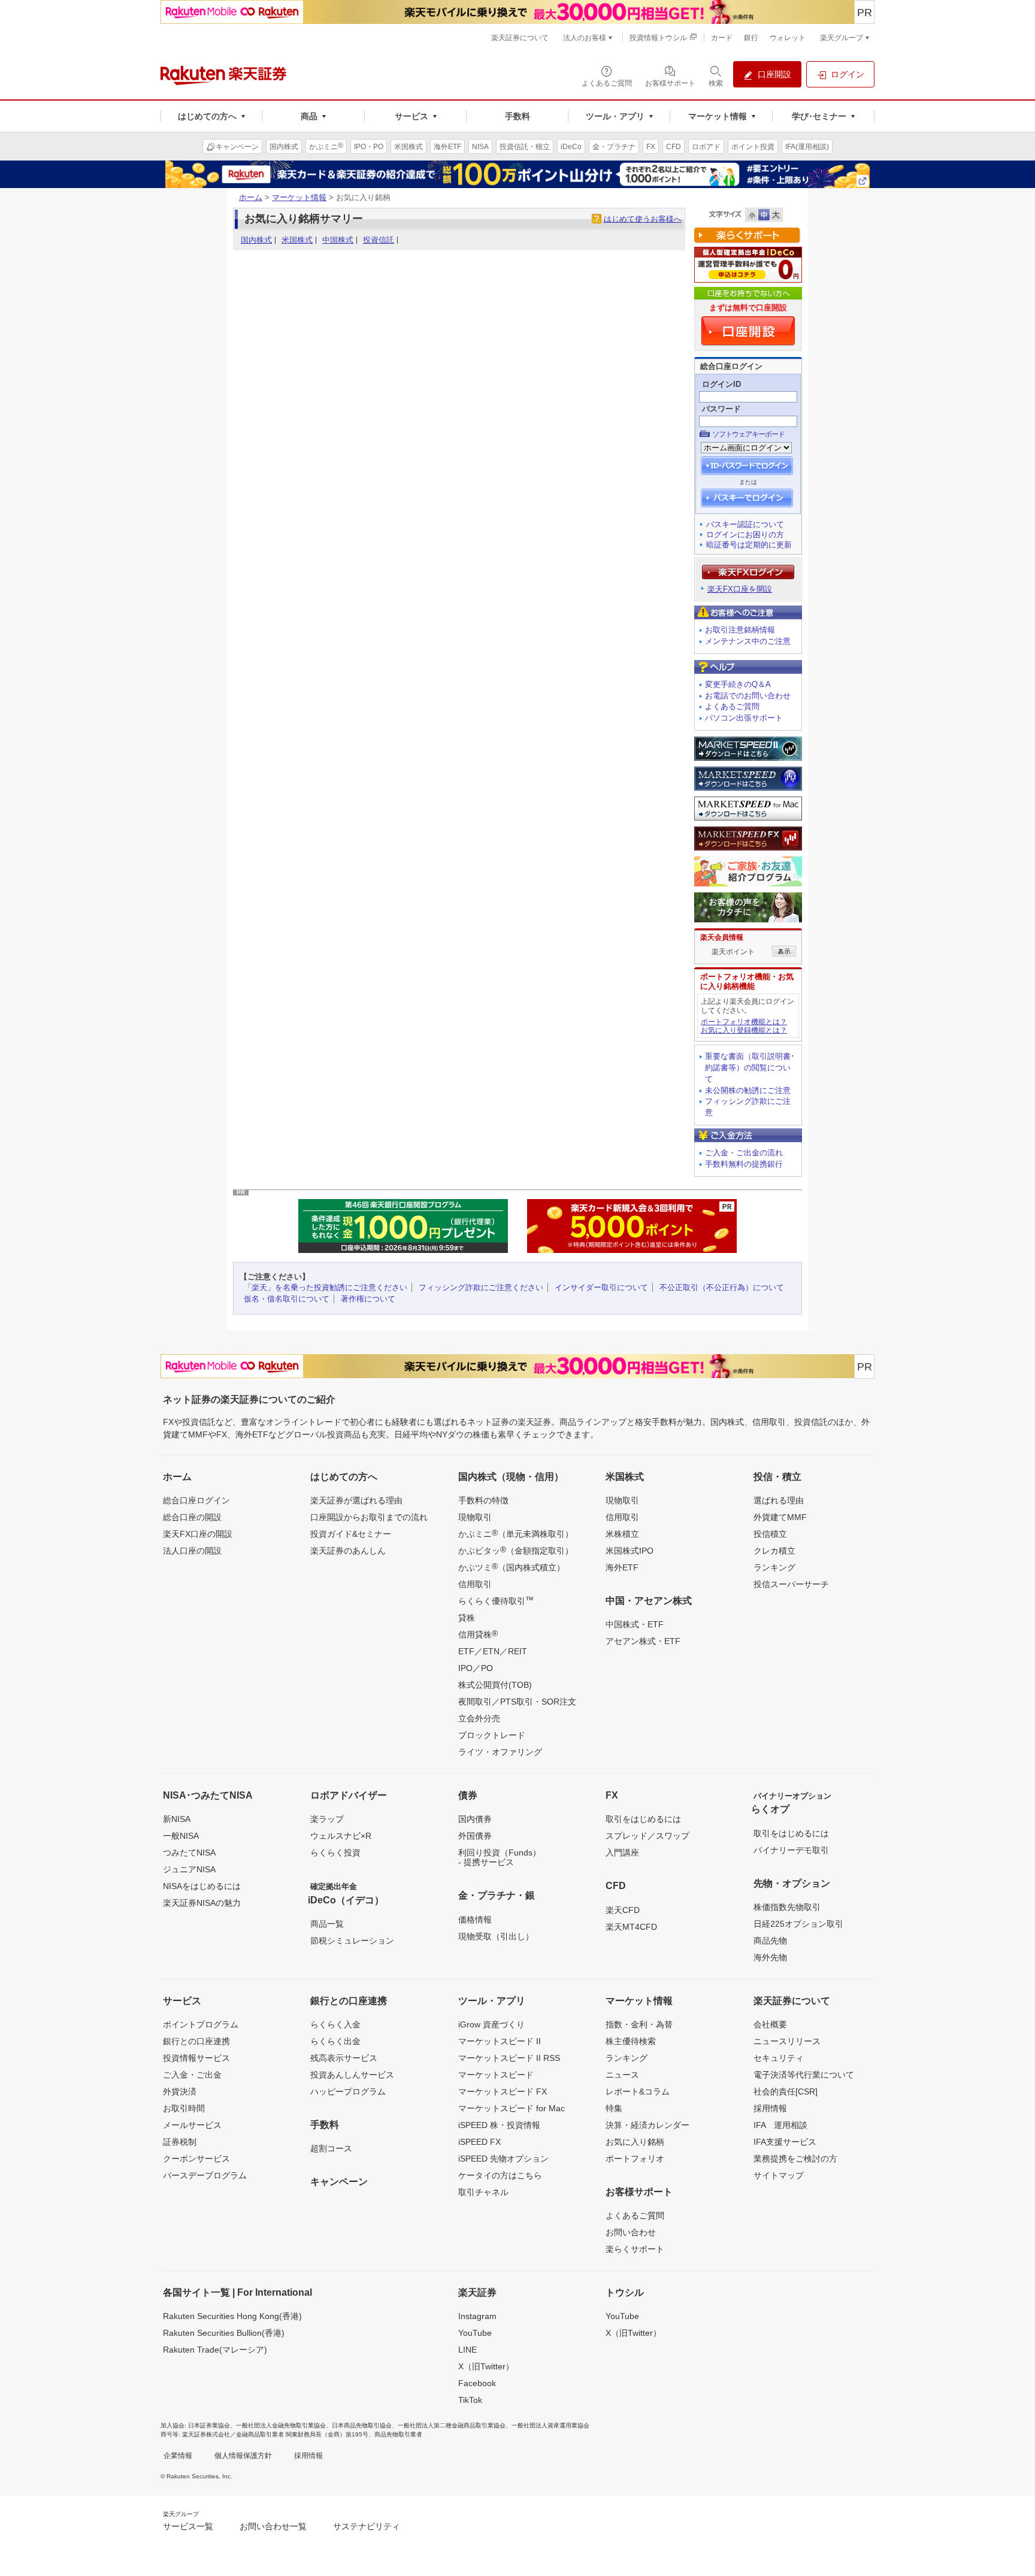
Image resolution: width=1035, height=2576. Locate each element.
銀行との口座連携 (196, 2041)
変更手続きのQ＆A (738, 684)
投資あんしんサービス (352, 2075)
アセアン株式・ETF (643, 1641)
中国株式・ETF (635, 1624)
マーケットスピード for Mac (512, 2108)
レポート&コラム (638, 2091)
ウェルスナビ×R (341, 1836)
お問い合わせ (631, 2232)
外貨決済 (180, 2091)
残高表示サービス (344, 2058)
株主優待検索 (631, 2041)
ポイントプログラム (201, 2024)
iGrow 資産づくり (491, 2024)
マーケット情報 (299, 197)
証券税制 (180, 2142)
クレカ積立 (774, 1551)
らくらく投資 (335, 1852)
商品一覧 (327, 1924)
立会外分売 (479, 1718)
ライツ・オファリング (500, 1752)
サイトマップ (779, 2175)
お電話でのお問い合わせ (748, 696)
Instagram (477, 2316)
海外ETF (622, 1567)
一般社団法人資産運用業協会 (550, 2425)
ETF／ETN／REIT (493, 1651)
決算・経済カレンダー (647, 2125)
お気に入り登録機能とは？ (744, 1030)
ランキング (774, 1567)
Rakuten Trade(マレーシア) (215, 2350)
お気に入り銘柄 (635, 2142)
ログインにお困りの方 (745, 535)
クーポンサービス (196, 2159)
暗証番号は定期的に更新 (749, 545)
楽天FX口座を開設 (740, 589)
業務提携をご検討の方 (795, 2159)
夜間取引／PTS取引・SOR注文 (517, 1702)
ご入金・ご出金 (192, 2075)
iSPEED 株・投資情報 (499, 2125)
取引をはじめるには (643, 1819)
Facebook (477, 2383)
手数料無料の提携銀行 (744, 1164)
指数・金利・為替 (639, 2024)
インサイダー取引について (601, 1287)
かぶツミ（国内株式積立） (512, 1567)
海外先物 (770, 1957)
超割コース (331, 2148)
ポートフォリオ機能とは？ (744, 1022)
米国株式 (297, 240)
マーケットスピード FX (503, 2091)
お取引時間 (184, 2108)
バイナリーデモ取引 (791, 1850)
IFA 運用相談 (780, 2125)
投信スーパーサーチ (791, 1584)
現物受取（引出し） (496, 1936)
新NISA (177, 1819)
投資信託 (379, 240)
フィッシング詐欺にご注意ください (481, 1287)
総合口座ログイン (196, 1500)
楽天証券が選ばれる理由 (356, 1500)
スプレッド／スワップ (647, 1836)
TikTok (470, 2400)
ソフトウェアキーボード (748, 434)
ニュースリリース (787, 2041)
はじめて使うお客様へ (643, 219)
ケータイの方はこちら (500, 2175)
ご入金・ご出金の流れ (744, 1153)
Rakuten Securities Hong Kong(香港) (232, 2316)
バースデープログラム (205, 2175)
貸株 (467, 1618)
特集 (614, 2108)
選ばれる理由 (779, 1500)
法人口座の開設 (192, 1551)
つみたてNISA (189, 1852)
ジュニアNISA (189, 1869)
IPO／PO (476, 1668)
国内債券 (475, 1819)
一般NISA (181, 1836)
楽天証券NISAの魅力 (202, 1903)
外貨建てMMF (780, 1517)
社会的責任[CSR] (786, 2091)
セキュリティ (779, 2058)
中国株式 (338, 240)
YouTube (475, 2333)
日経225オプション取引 (798, 1924)
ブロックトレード (492, 1735)
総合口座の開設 (192, 1517)
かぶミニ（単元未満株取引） (516, 1533)
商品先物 (770, 1941)
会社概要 (770, 2024)
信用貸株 (478, 1634)
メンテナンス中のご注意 (748, 641)
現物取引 (475, 1517)
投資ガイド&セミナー (351, 1534)
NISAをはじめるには (202, 1886)
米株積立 (622, 1534)
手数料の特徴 (483, 1500)
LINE (467, 2350)
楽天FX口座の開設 (198, 1534)
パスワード (721, 409)
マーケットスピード (496, 2075)
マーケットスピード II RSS (509, 2058)
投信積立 (770, 1534)
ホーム (251, 197)
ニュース (622, 2075)
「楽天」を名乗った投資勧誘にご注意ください (326, 1287)
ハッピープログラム (348, 2091)
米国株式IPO (630, 1551)
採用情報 (770, 2108)
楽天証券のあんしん (348, 1551)
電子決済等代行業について (804, 2075)
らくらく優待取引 (496, 1600)
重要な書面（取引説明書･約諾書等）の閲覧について (750, 1068)
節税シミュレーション (352, 1941)
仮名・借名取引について (287, 1299)
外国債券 (475, 1836)
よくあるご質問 (732, 706)
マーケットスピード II (500, 2041)
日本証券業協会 (209, 2425)
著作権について (368, 1299)
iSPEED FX (479, 2142)
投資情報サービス (196, 2058)
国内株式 (256, 240)
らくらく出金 (335, 2041)
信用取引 (475, 1584)
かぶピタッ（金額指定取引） (516, 1550)
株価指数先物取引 (787, 1907)
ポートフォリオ (635, 2159)
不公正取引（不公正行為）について (722, 1287)
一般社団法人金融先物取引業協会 (281, 2425)
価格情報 (475, 1920)
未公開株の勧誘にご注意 (748, 1090)
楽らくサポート (635, 2249)
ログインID (721, 384)
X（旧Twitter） (486, 2366)
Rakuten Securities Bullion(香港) (224, 2333)
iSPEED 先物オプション (503, 2159)
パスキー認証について (745, 524)
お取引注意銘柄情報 (740, 630)
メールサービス (192, 2125)
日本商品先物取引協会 (362, 2425)
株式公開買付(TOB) (495, 1685)
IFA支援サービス (785, 2142)
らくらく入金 (335, 2024)
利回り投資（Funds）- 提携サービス (500, 1857)
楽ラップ (327, 1819)
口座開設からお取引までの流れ (369, 1517)
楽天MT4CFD (631, 1927)
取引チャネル (483, 2192)
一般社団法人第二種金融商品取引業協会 (452, 2425)
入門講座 (622, 1852)
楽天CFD (623, 1910)
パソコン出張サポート (744, 718)
